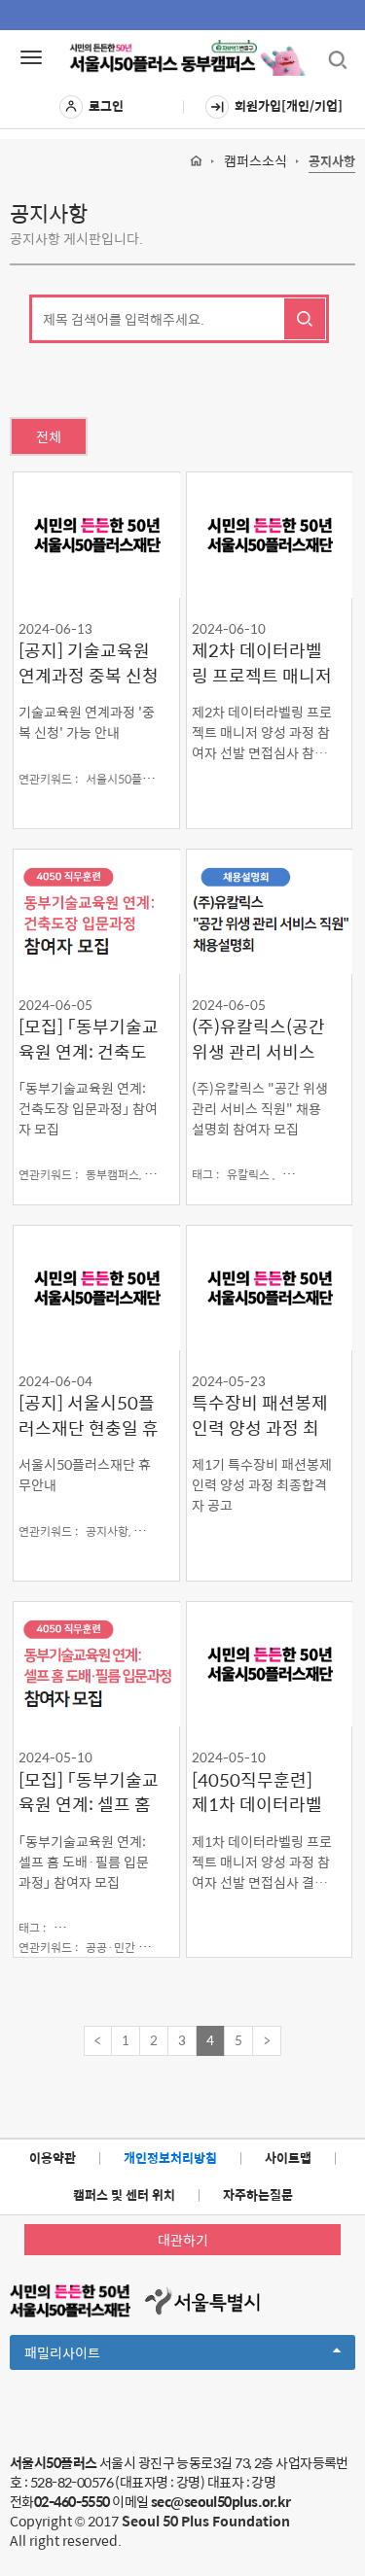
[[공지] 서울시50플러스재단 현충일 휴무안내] (96, 1288)
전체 (49, 436)
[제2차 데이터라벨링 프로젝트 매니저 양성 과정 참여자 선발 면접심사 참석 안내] (270, 534)
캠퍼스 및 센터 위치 (124, 2194)
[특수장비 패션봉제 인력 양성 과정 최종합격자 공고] (270, 1288)
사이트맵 (288, 2158)
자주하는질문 (258, 2194)
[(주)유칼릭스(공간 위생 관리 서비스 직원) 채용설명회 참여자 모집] (270, 911)
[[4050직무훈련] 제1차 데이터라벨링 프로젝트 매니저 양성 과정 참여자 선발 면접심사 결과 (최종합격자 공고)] (270, 1664)
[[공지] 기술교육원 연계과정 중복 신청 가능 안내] (96, 534)
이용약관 (53, 2158)
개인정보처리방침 (170, 2158)
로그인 (106, 105)
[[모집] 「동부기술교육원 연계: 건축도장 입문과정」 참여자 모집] (96, 911)
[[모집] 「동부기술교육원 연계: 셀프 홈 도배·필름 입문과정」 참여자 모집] (96, 1664)
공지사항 (332, 162)
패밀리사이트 (95, 2355)
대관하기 (183, 2240)
